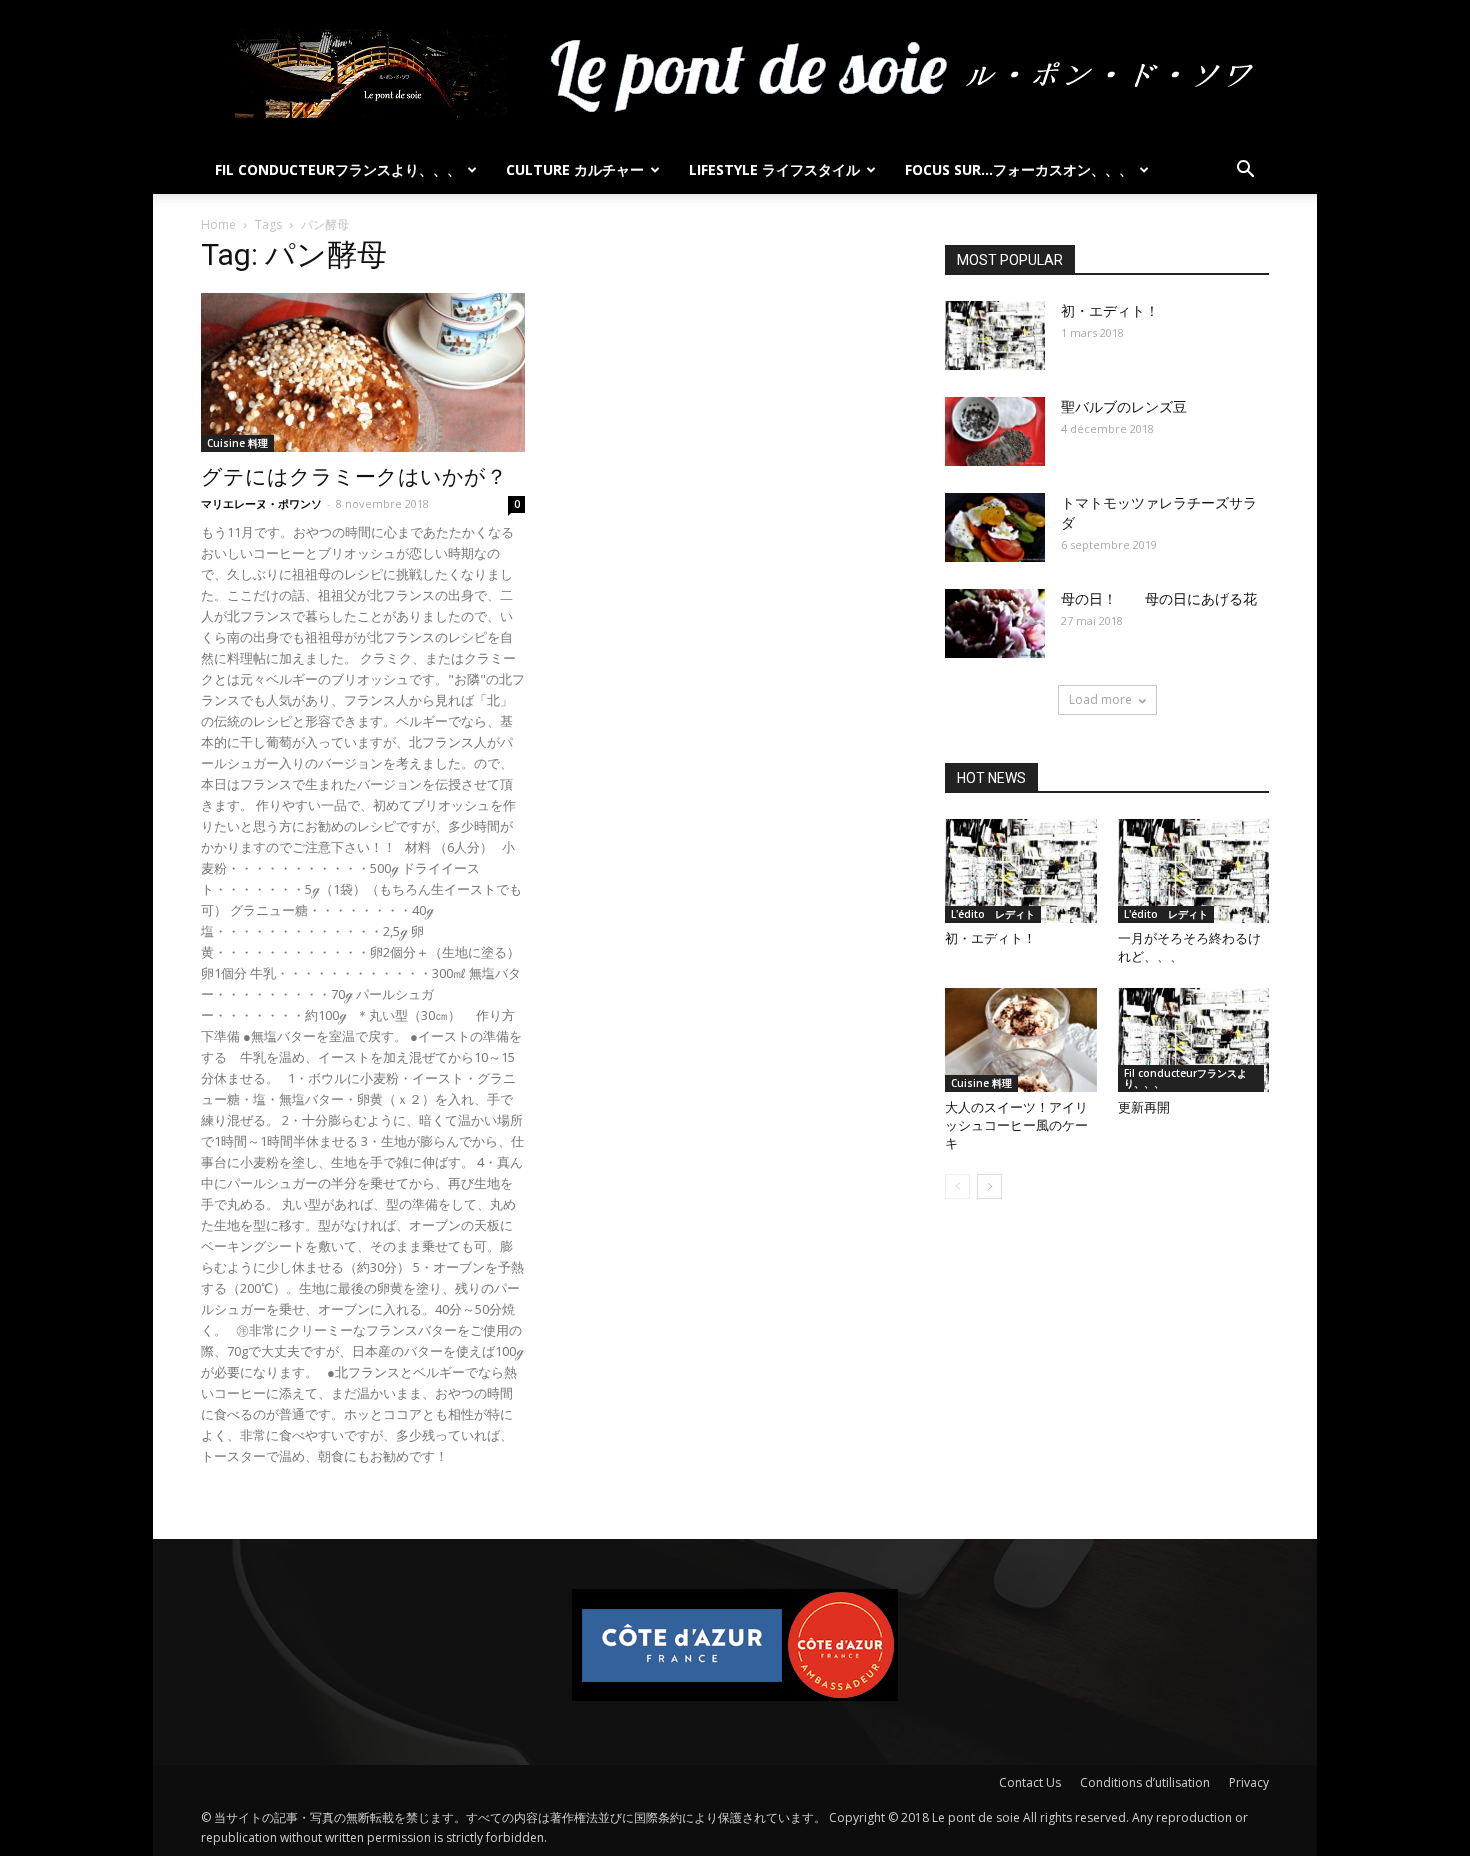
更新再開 (1144, 1107)
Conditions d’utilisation (1145, 1782)
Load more (1100, 699)
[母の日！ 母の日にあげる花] (995, 623)
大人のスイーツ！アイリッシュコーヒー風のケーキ (1016, 1125)
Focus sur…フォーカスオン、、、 (1019, 169)
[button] (1245, 171)
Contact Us (1030, 1782)
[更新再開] (1194, 1040)
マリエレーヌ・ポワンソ (261, 503)
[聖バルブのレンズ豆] (995, 431)
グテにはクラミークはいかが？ (354, 477)
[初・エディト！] (995, 335)
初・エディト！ (1110, 311)
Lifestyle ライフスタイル (774, 169)
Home (218, 224)
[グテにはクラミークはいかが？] (363, 372)
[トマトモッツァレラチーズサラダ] (995, 527)
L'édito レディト (993, 914)
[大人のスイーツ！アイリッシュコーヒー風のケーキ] (1021, 1040)
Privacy (1249, 1782)
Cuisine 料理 (237, 443)
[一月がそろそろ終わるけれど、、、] (1194, 871)
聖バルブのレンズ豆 (1124, 407)
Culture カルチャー (575, 169)
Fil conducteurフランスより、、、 (338, 169)
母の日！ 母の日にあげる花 (1159, 599)
